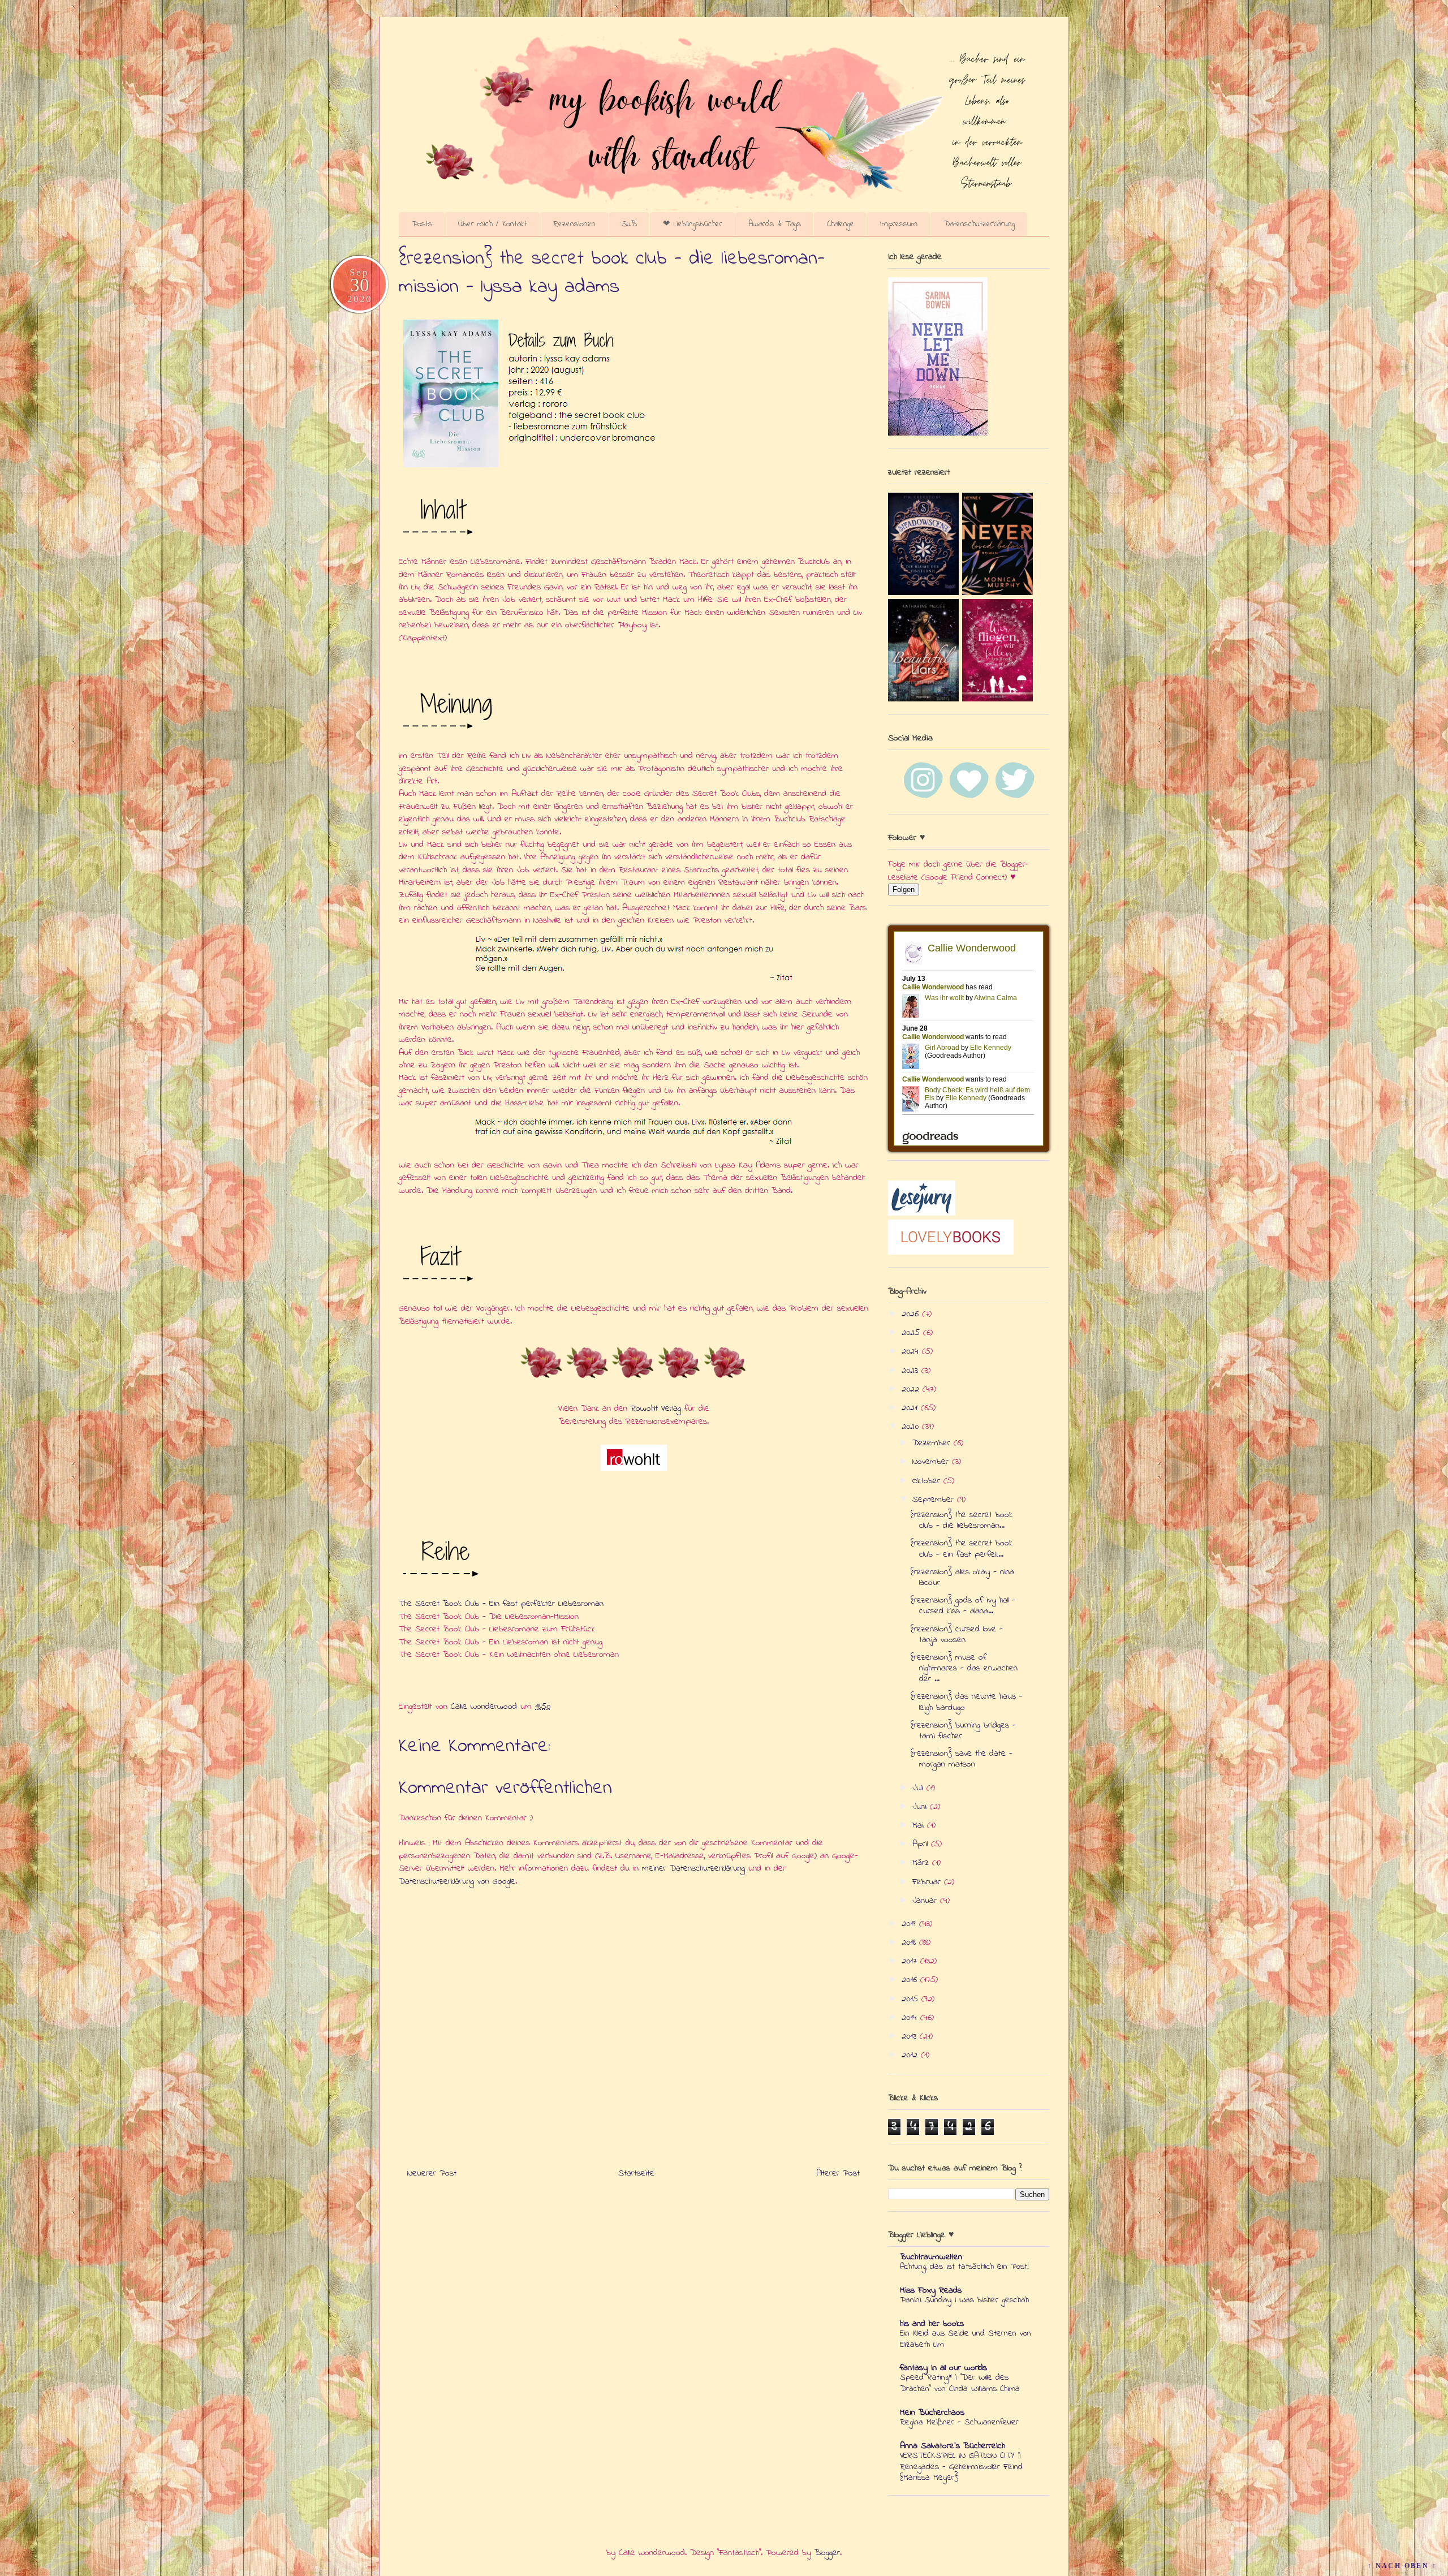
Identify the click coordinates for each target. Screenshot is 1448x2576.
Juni (921, 1807)
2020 (912, 1427)
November (932, 1462)
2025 (912, 1333)
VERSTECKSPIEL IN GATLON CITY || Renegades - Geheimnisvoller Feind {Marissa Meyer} (961, 2467)
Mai (920, 1825)
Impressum (899, 224)
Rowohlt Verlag (656, 1408)
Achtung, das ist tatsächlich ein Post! (964, 2267)
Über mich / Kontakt (493, 224)
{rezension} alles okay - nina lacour (962, 1577)
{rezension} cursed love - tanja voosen (957, 1634)
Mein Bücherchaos (932, 2413)
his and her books (932, 2324)
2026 (912, 1314)
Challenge (841, 224)
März (922, 1863)
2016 (911, 1980)
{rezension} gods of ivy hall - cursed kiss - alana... (963, 1606)
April (922, 1844)
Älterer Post (838, 2173)
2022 (912, 1389)
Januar (926, 1901)
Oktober (928, 1481)
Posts (422, 224)
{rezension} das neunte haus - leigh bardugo (967, 1702)
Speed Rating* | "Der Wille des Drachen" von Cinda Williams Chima (960, 2383)
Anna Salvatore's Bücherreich (953, 2446)
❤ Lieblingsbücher (693, 224)
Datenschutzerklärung (979, 224)
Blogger (827, 2553)
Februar (928, 1882)
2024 (912, 1351)
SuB (629, 224)
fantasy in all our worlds (943, 2368)
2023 (912, 1371)
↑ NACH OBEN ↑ (1402, 2566)
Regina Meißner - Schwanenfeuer (959, 2422)
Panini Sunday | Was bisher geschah (964, 2300)
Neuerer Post (432, 2173)
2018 (910, 1942)
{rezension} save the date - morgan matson (962, 1759)
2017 (911, 1961)
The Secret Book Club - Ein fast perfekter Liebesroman (501, 1604)
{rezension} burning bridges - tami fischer (963, 1731)
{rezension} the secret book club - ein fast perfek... (962, 1548)
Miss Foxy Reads (931, 2290)
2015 (912, 1999)
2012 (911, 2055)
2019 (910, 1924)
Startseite (636, 2173)
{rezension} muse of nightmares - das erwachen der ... (964, 1668)
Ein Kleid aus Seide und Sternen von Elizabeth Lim (966, 2339)
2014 (911, 2018)
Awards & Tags (775, 224)
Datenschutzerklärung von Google (457, 1881)
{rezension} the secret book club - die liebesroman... (962, 1520)
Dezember (933, 1443)
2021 (911, 1408)
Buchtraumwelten (931, 2257)
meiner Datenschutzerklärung (693, 1868)
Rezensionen (574, 224)
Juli (919, 1788)
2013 (911, 2036)
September (935, 1500)
